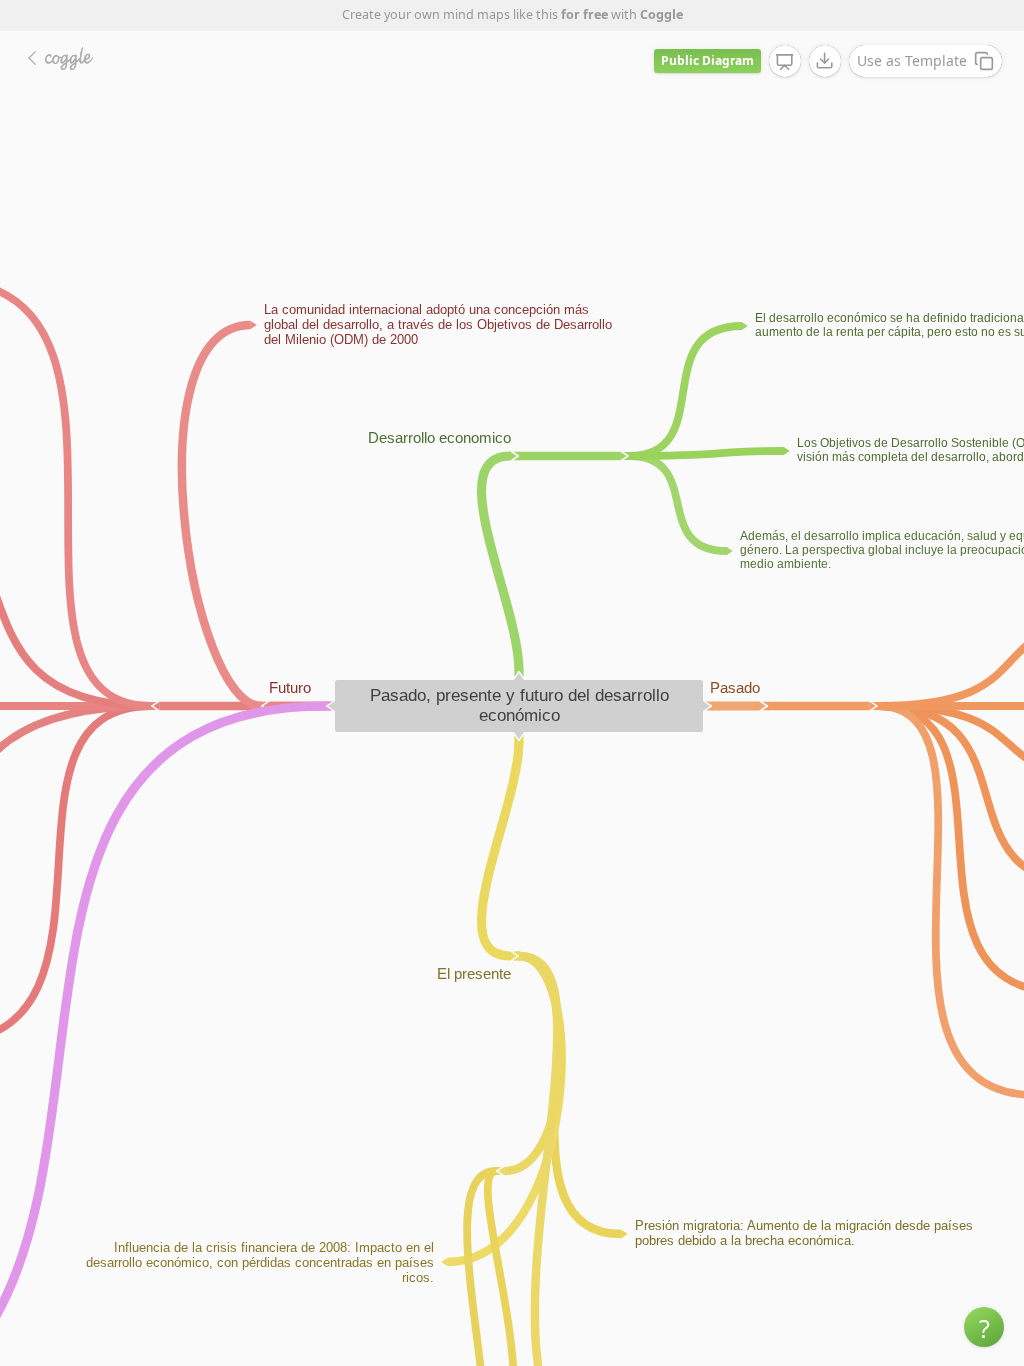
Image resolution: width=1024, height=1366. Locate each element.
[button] (984, 1327)
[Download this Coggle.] (825, 61)
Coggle (661, 14)
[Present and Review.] (785, 62)
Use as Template (912, 60)
